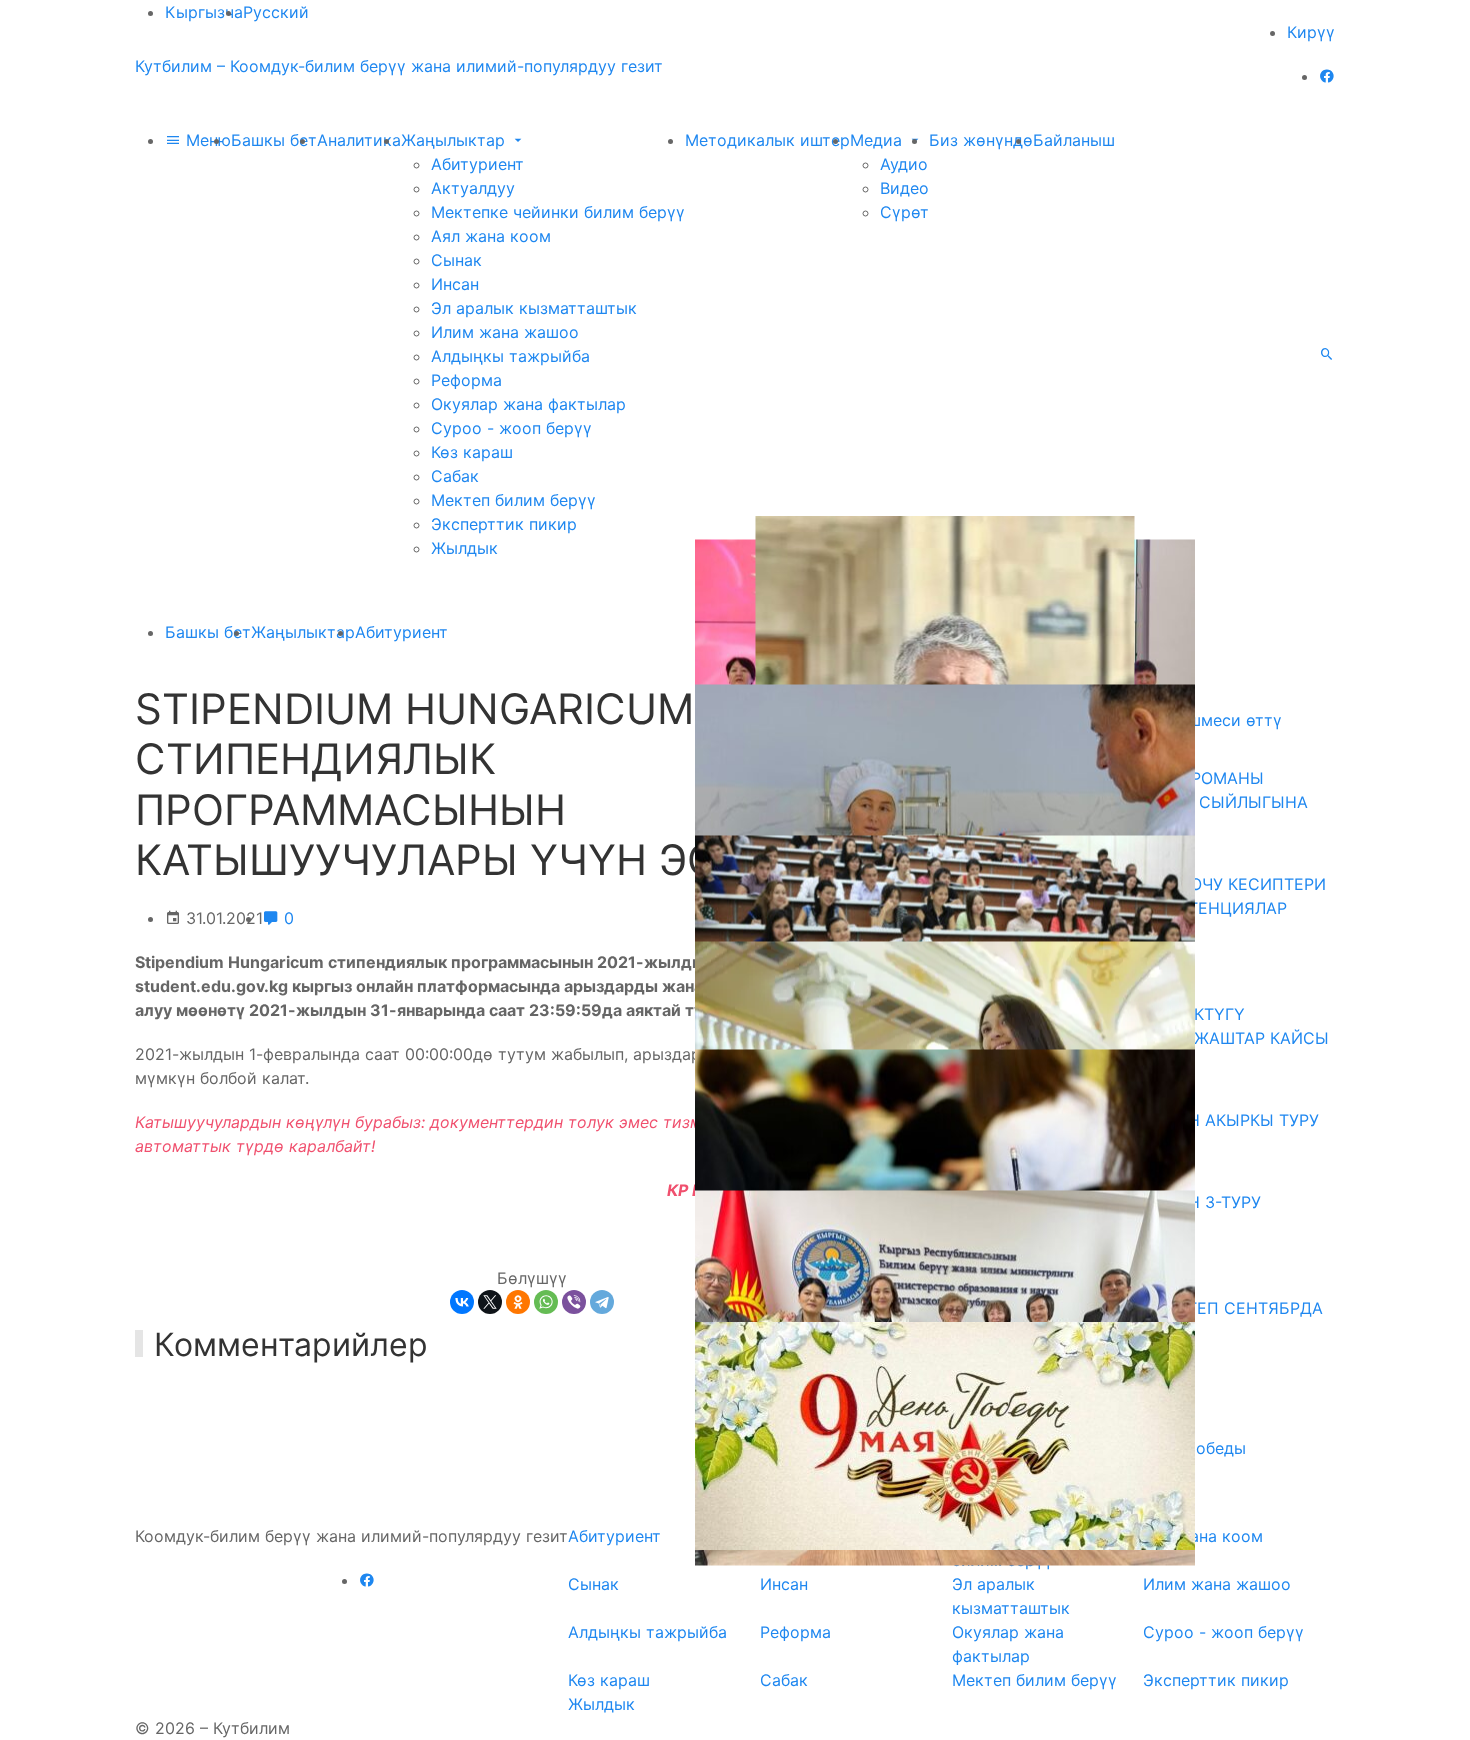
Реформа (466, 380)
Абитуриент (477, 164)
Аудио (904, 164)
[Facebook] (1327, 76)
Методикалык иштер (767, 140)
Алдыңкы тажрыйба (510, 356)
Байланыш (1074, 140)
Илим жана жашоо (505, 332)
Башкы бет (274, 140)
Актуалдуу (473, 188)
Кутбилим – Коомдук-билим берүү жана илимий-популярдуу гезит (399, 66)
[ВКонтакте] (462, 1302)
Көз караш (472, 452)
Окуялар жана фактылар (528, 404)
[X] (490, 1302)
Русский (276, 12)
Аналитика (359, 140)
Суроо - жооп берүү (511, 428)
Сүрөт (904, 212)
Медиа (878, 140)
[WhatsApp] (546, 1302)
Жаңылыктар (455, 140)
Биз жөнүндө (981, 140)
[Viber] (574, 1302)
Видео (904, 188)
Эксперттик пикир (504, 524)
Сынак (456, 260)
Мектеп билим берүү (513, 500)
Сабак (455, 476)
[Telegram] (602, 1302)
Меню (206, 140)
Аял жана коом (491, 236)
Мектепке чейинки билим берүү (558, 212)
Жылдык (464, 548)
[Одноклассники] (518, 1302)
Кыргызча (204, 12)
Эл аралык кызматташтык (534, 308)
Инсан (455, 284)
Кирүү (1311, 32)
